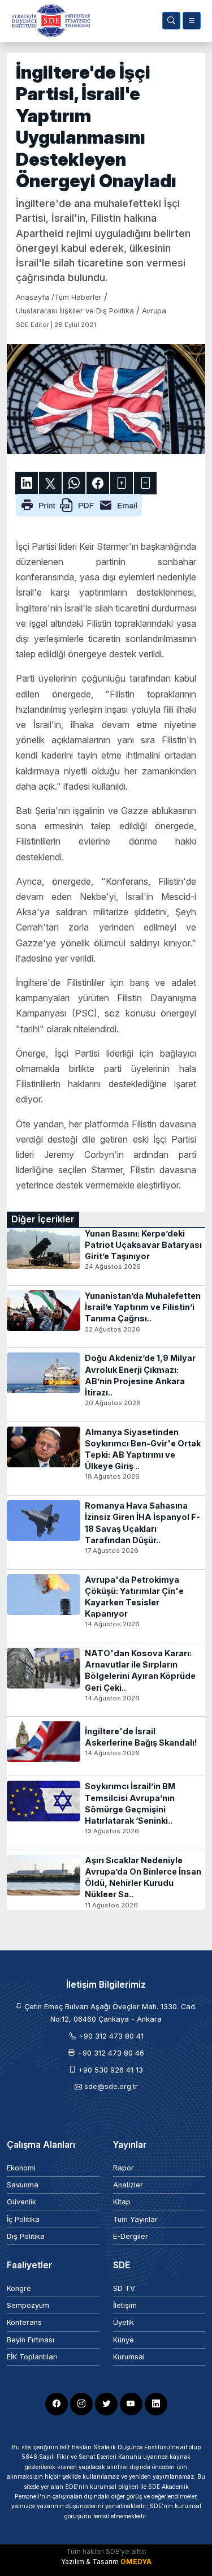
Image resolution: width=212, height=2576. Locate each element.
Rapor (124, 2168)
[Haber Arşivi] (171, 21)
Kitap (122, 2202)
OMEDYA (136, 2562)
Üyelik (124, 2322)
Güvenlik (21, 2202)
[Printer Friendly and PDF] (79, 504)
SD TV (124, 2288)
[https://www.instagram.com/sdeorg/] (81, 2404)
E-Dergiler (131, 2236)
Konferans (24, 2322)
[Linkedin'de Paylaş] (27, 483)
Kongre (19, 2288)
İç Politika (23, 2219)
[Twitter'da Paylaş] (50, 483)
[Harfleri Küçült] (145, 483)
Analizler (128, 2185)
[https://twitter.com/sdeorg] (106, 2404)
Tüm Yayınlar (135, 2219)
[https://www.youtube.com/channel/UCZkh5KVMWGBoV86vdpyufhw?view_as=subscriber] (131, 2404)
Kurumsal (129, 2357)
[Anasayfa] (49, 21)
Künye (124, 2340)
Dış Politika (26, 2236)
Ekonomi (21, 2168)
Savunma (23, 2185)
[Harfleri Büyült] (122, 483)
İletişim (125, 2305)
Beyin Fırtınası (31, 2340)
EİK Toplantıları (32, 2357)
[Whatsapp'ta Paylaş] (74, 483)
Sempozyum (28, 2305)
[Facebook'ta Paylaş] (98, 483)
